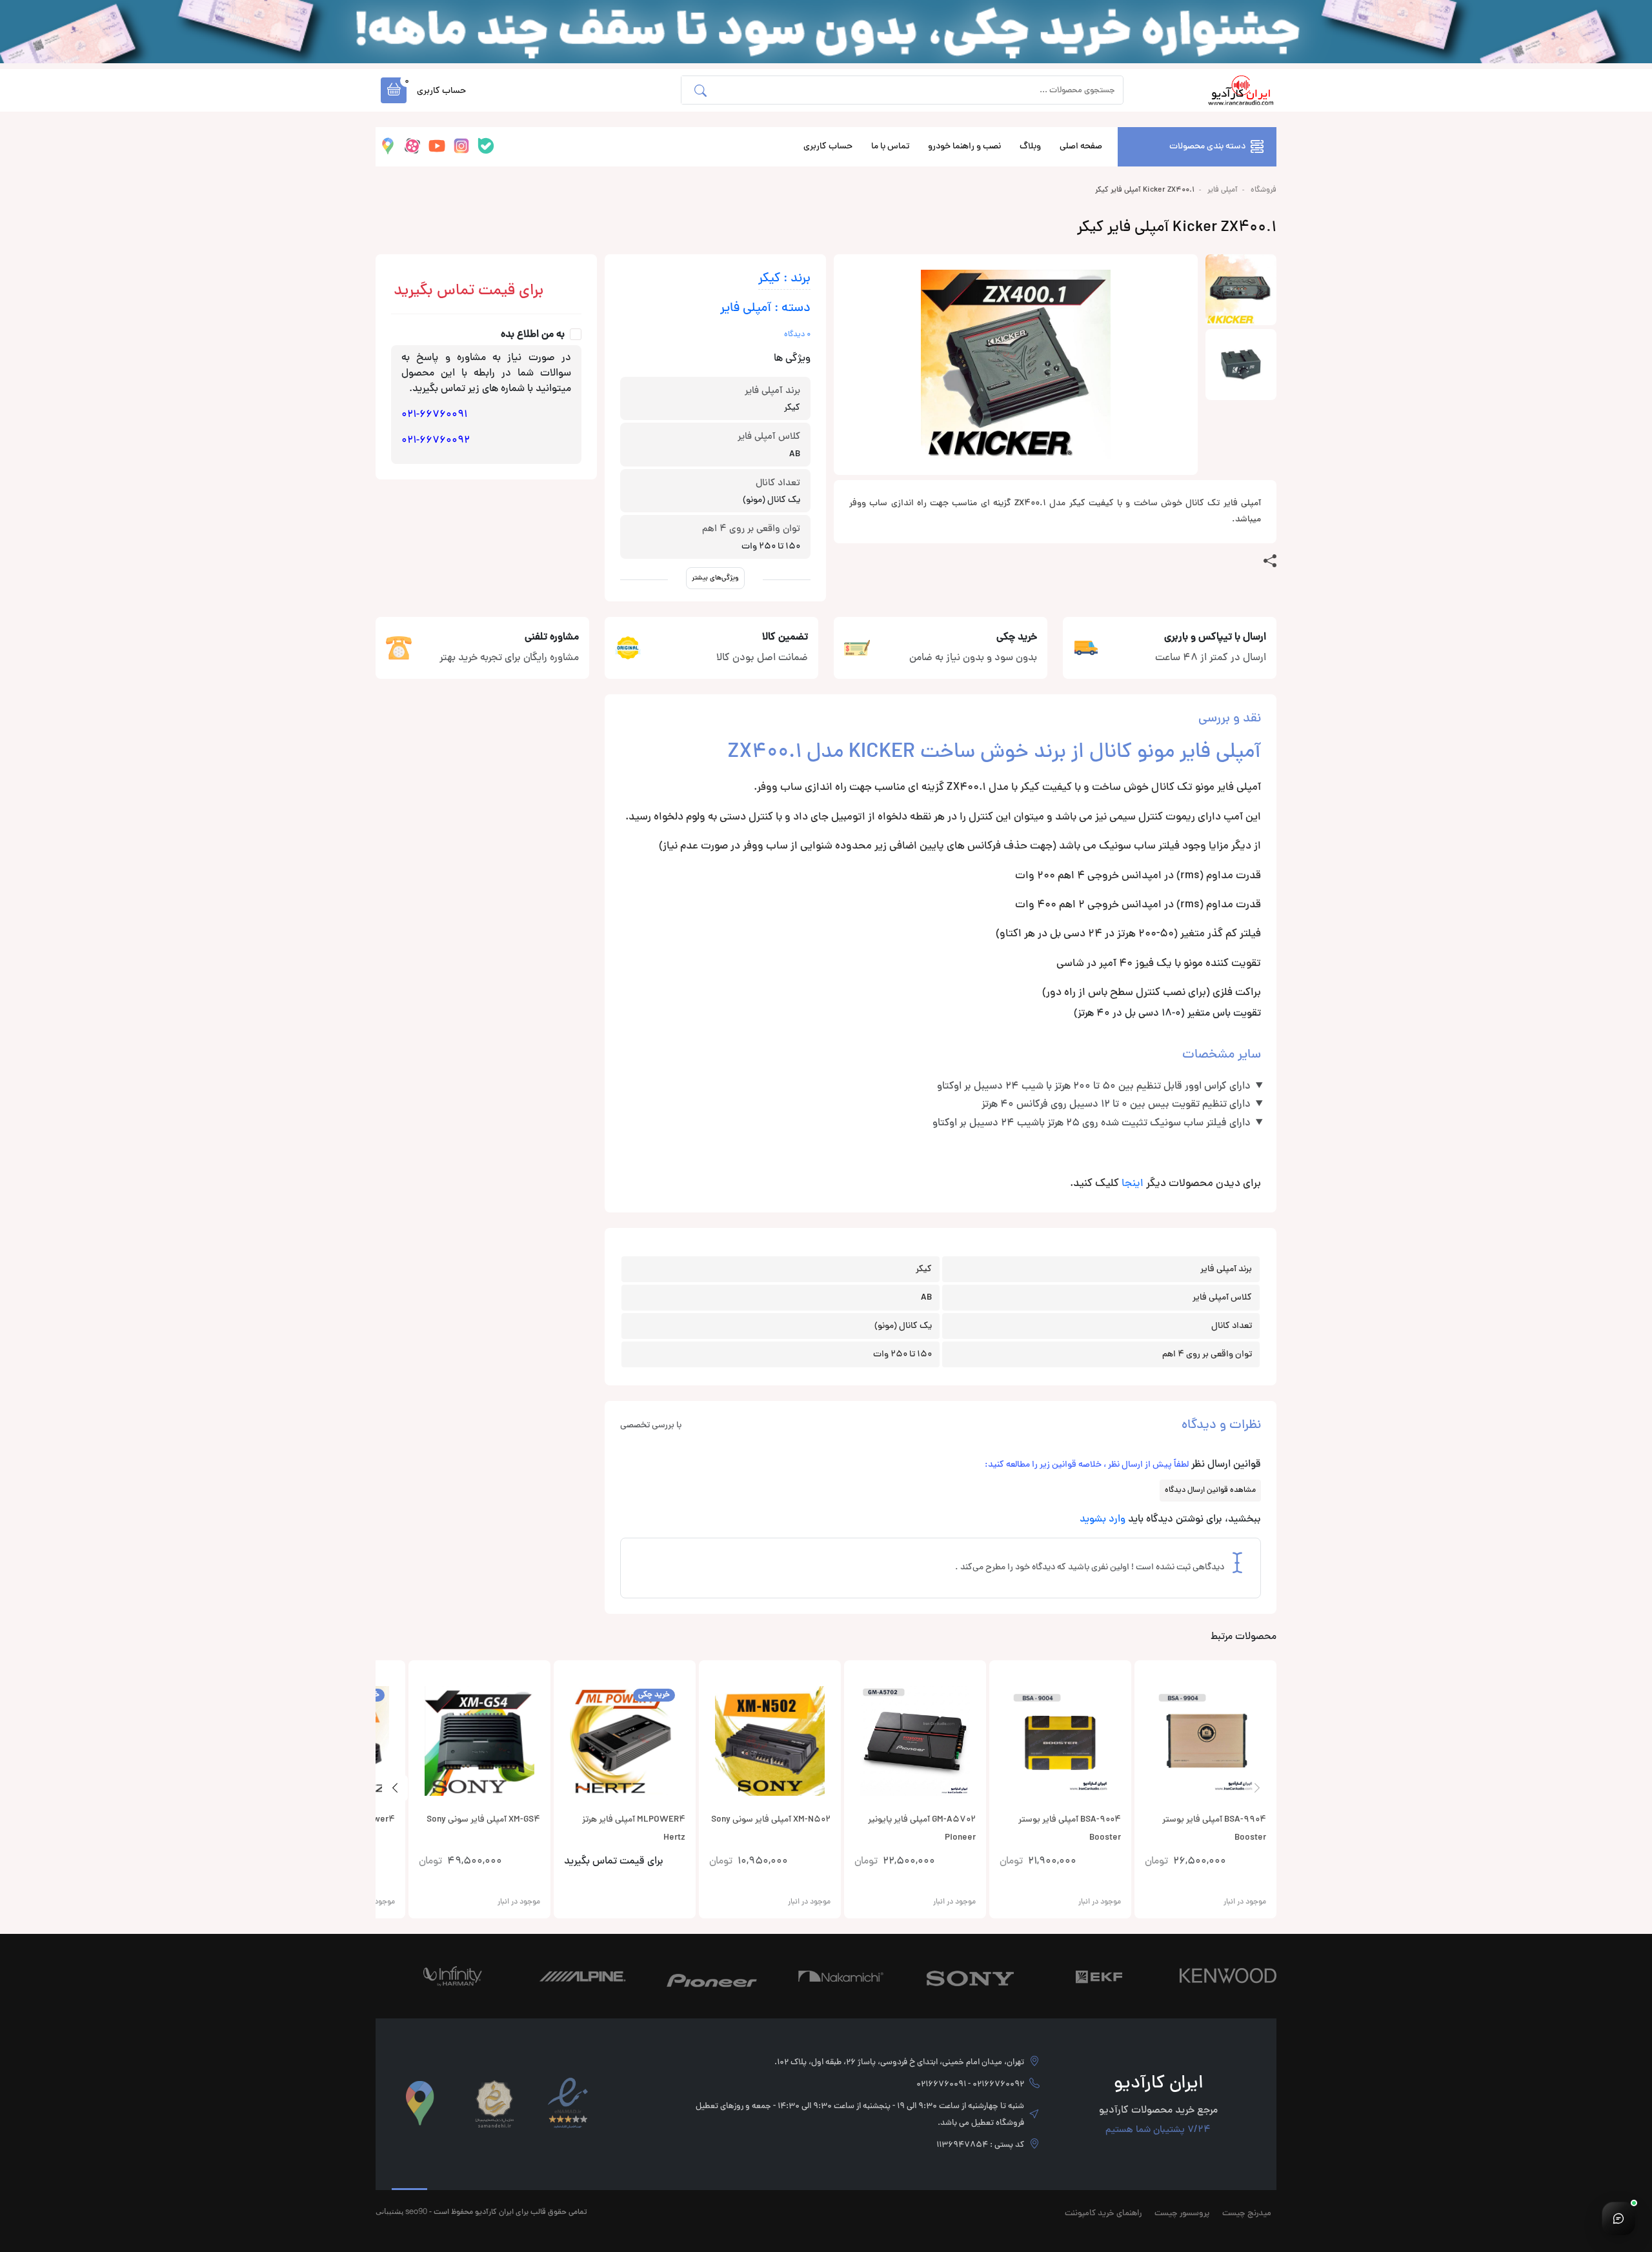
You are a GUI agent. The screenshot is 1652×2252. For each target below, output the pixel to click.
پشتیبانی (389, 2211)
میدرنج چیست (1247, 2214)
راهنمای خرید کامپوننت (1103, 2214)
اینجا (1133, 1184)
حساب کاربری (828, 147)
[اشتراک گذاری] (1270, 561)
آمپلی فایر (1223, 190)
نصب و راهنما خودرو (964, 147)
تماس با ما (890, 147)
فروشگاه (1264, 190)
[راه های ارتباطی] (1618, 2218)
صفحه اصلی (1081, 147)
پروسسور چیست (1182, 2214)
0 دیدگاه (797, 335)
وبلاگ (1030, 147)
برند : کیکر (784, 279)
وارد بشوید (1103, 1520)
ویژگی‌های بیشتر (715, 578)
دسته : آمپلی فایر (765, 309)
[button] (394, 90)
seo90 (416, 2211)
